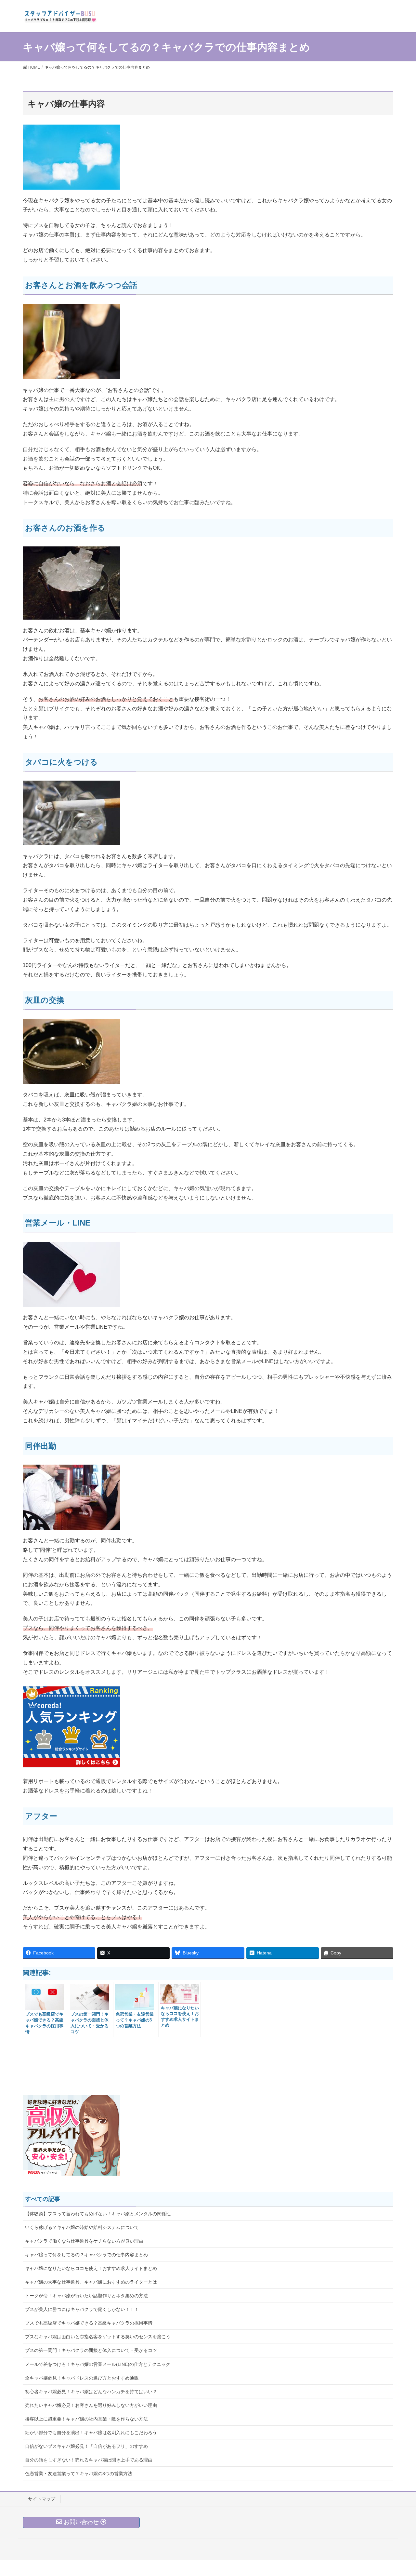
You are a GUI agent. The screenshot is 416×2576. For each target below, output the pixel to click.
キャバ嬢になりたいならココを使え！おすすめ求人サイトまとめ (91, 2268)
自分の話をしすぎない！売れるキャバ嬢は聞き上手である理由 (89, 2460)
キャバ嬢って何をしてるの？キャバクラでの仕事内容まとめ (86, 2255)
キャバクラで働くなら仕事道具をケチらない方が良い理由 (84, 2241)
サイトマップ (42, 2499)
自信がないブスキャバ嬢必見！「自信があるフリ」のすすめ (86, 2446)
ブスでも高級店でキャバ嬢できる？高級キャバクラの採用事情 (89, 2323)
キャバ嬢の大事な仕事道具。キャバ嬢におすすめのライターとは (91, 2282)
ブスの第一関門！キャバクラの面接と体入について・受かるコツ (91, 2350)
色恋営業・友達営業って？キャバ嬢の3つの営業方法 (79, 2474)
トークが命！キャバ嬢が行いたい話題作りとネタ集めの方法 (86, 2296)
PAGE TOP (400, 2493)
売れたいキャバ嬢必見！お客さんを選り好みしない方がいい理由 (91, 2405)
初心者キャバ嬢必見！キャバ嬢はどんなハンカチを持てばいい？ (91, 2392)
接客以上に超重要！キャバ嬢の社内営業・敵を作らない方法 (86, 2419)
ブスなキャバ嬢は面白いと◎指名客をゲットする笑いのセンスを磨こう (98, 2337)
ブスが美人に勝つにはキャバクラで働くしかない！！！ (82, 2309)
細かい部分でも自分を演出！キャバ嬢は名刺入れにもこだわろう (91, 2433)
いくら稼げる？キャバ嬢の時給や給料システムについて (82, 2227)
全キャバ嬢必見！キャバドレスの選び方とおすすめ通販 (82, 2378)
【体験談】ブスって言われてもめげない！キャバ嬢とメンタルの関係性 (98, 2214)
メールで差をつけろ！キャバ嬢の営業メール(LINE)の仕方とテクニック (98, 2364)
